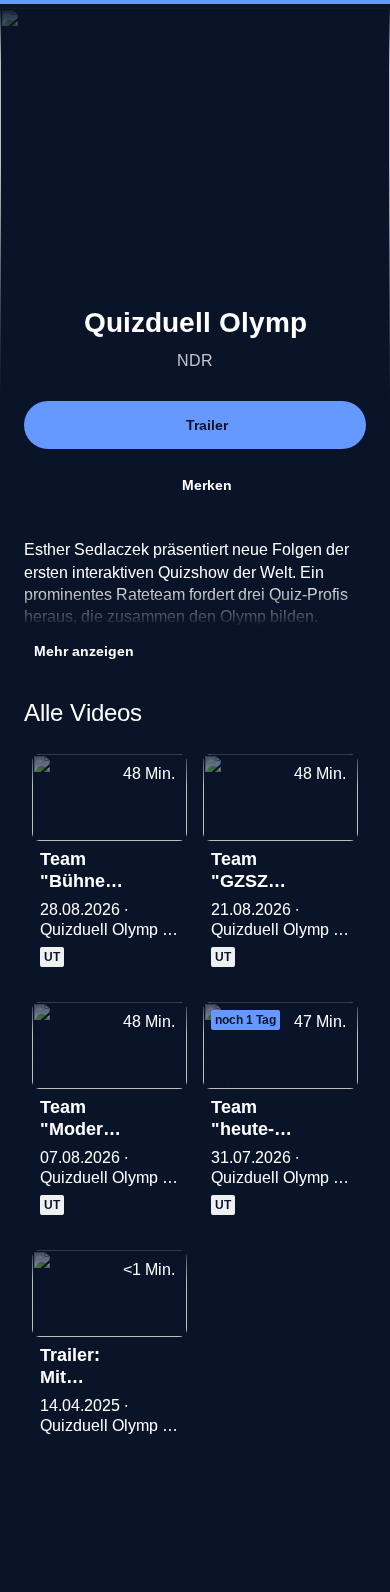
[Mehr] (163, 865)
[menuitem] (32, 36)
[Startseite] (195, 36)
